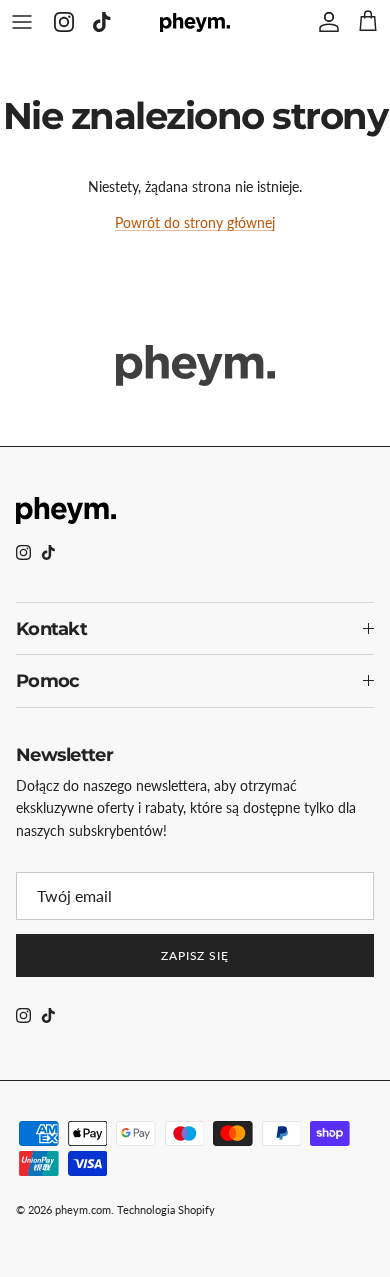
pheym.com (83, 1209)
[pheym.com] (195, 21)
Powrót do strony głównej (195, 222)
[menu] (22, 22)
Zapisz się (195, 955)
